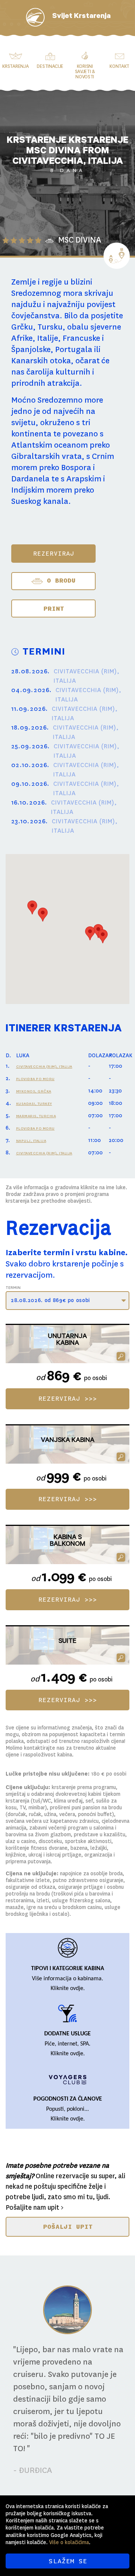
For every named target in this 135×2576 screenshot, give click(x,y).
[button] (32, 907)
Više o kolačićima (69, 2542)
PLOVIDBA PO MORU (35, 1079)
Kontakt (119, 66)
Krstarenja (15, 66)
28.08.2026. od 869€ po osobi (50, 1300)
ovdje (77, 1989)
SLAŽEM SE (68, 2561)
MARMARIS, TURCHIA (36, 1116)
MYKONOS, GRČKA (34, 1091)
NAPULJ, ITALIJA (31, 1141)
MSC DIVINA (80, 240)
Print (54, 608)
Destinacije (50, 66)
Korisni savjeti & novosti (85, 72)
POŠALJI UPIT (68, 2227)
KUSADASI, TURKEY (34, 1104)
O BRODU (59, 580)
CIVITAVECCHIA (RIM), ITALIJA (44, 1066)
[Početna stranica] (35, 17)
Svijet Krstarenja (81, 17)
